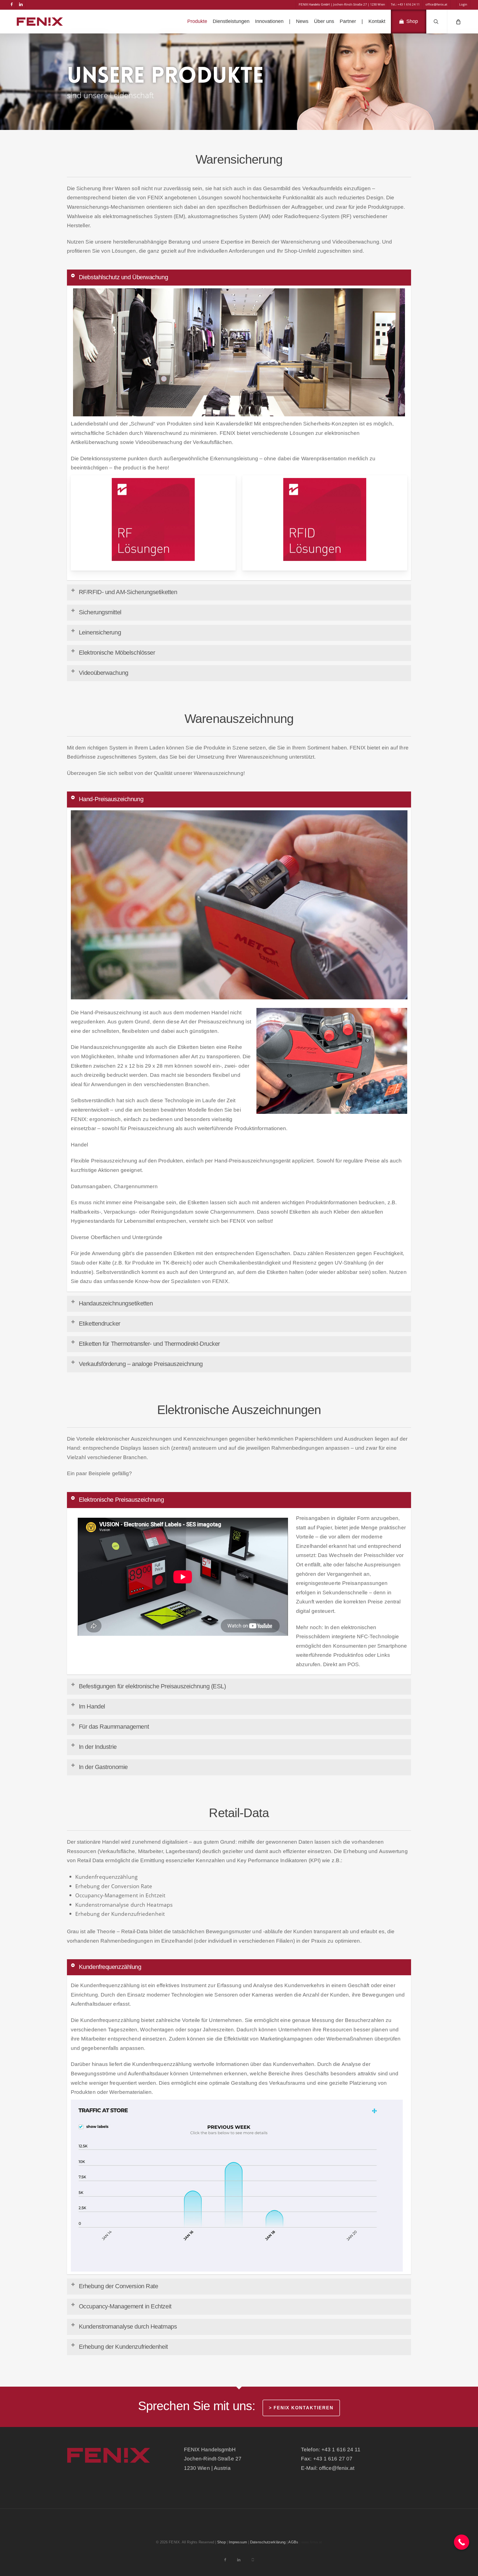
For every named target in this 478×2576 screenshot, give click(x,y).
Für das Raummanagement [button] (114, 1727)
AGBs (293, 2542)
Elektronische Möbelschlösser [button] (117, 653)
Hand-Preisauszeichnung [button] (111, 799)
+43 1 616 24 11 (341, 2450)
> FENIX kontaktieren (301, 2408)
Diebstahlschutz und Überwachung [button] (123, 277)
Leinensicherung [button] (100, 632)
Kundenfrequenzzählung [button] (110, 1967)
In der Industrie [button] (98, 1747)
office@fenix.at (337, 2468)
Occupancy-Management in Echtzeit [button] (125, 2306)
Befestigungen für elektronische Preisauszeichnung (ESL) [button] (152, 1686)
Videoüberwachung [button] (104, 673)
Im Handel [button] (92, 1706)
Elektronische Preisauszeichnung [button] (121, 1500)
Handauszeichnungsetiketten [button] (116, 1303)
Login (463, 4)
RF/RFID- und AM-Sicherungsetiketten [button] (128, 592)
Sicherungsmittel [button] (100, 612)
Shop (221, 2542)
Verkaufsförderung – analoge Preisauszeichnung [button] (141, 1364)
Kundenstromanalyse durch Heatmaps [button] (128, 2327)
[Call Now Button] (462, 2542)
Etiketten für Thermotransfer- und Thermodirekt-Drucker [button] (149, 1344)
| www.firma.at (311, 2542)
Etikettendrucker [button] (100, 1324)
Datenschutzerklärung (268, 2542)
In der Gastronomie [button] (103, 1767)
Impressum (238, 2542)
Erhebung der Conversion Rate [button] (119, 2286)
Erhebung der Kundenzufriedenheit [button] (123, 2347)
